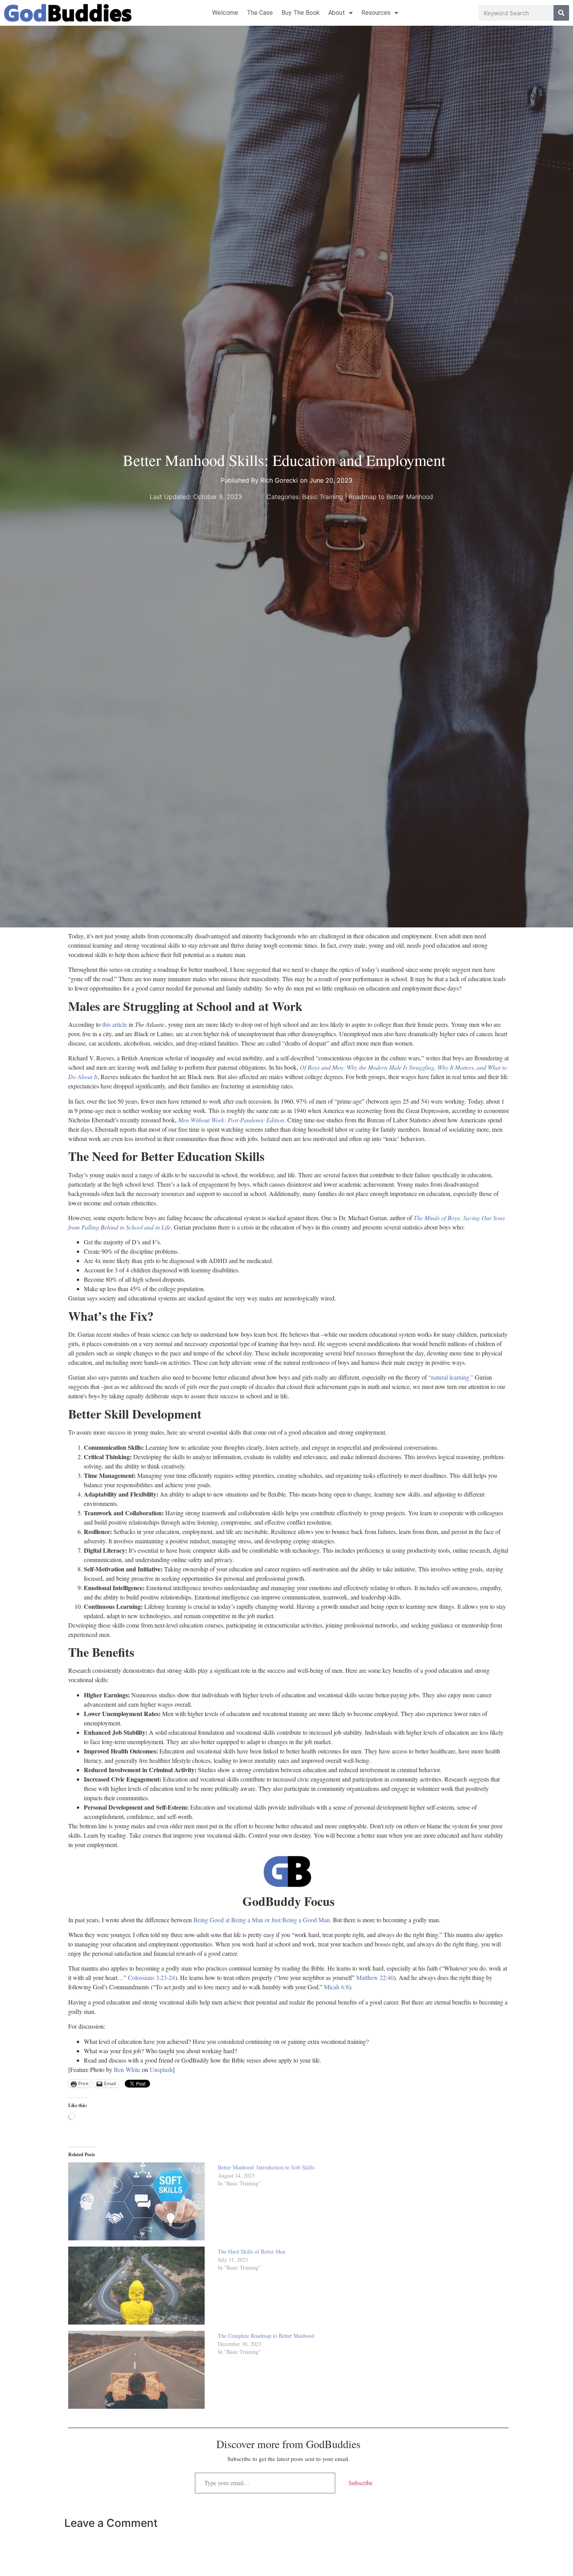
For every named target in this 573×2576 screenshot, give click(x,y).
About (337, 13)
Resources (376, 13)
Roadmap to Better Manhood (391, 497)
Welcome (225, 13)
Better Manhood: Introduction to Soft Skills (267, 2167)
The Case (260, 13)
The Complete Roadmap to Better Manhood (266, 2336)
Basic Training (323, 497)
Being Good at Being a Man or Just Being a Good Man (262, 1920)
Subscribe (361, 2483)
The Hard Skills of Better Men (253, 2251)
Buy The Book (301, 13)
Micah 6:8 (336, 1987)
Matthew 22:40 (375, 1977)
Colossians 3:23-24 (151, 1977)
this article (115, 1024)
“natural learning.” (451, 1377)
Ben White (126, 2069)
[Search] (561, 13)
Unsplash (160, 2069)
